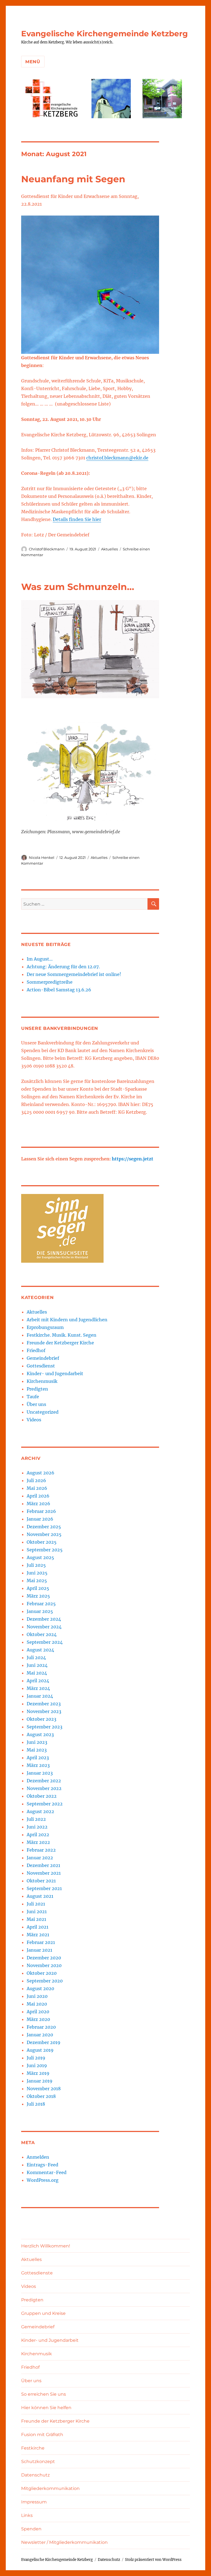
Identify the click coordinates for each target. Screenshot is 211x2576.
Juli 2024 (36, 1657)
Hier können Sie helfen (46, 2408)
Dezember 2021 (43, 1865)
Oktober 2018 (41, 2096)
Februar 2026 (41, 1511)
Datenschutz (35, 2475)
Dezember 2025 (44, 1527)
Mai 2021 (36, 1919)
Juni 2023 (37, 1742)
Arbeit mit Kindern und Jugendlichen (67, 1320)
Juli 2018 (36, 2104)
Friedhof (36, 1350)
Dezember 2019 (44, 2042)
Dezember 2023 (44, 1704)
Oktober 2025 (42, 1542)
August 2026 (41, 1473)
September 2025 (45, 1550)
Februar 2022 (41, 1850)
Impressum (34, 2502)
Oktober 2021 (41, 1881)
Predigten (37, 1389)
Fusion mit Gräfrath (42, 2435)
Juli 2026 (36, 1480)
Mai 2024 (37, 1673)
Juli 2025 (36, 1565)
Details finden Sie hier (77, 519)
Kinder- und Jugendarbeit (55, 1374)
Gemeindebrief (43, 1358)
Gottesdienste (37, 2273)
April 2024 (38, 1681)
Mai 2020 (37, 2004)
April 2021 (38, 1927)
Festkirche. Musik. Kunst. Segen (62, 1335)
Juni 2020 (37, 1996)
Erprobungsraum (45, 1327)
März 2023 (38, 1765)
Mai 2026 (37, 1488)
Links (27, 2515)
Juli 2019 (36, 2058)
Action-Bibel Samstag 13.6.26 (59, 990)
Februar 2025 (41, 1604)
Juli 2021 (36, 1904)
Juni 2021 (37, 1912)
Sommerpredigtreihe (50, 982)
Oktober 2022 (42, 1796)
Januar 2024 (40, 1696)
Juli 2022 (36, 1819)
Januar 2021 (39, 1950)
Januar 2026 (40, 1519)
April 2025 (38, 1588)
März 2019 (38, 2073)
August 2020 (40, 1988)
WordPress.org (43, 2180)
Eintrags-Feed (42, 2165)
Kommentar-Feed (47, 2172)
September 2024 (45, 1642)
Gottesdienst (41, 1366)
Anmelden (38, 2157)
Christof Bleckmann (47, 549)
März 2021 (38, 1935)
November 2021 (44, 1873)
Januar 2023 (40, 1773)
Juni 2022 (37, 1827)
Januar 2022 (40, 1858)
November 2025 (44, 1534)
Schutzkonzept (38, 2461)
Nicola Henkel (42, 857)
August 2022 (40, 1811)
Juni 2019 (37, 2065)
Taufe (33, 1397)
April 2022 (38, 1835)
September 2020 (45, 1981)
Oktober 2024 (42, 1634)
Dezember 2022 (44, 1781)
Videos (34, 1420)
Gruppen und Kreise (43, 2313)
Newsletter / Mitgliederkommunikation (64, 2542)
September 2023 (45, 1727)
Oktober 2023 (41, 1719)
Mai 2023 (37, 1750)
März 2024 (38, 1688)
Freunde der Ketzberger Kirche (60, 1343)
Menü (33, 62)
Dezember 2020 (44, 1958)
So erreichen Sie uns (44, 2394)
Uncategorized (43, 1412)
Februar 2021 (41, 1942)
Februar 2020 (41, 2027)
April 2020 (38, 2012)
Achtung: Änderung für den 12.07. (63, 967)
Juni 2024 (37, 1665)
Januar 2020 (40, 2035)
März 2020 (38, 2019)
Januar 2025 (40, 1611)
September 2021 (44, 1888)
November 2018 (44, 2089)
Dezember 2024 (44, 1619)
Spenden (31, 2529)
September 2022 (45, 1804)
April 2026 (38, 1496)
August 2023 (40, 1734)
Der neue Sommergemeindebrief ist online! (74, 974)
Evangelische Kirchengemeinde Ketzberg (105, 34)
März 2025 (38, 1596)
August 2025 (40, 1557)
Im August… (40, 959)
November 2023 (44, 1711)
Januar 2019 (40, 2081)
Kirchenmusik (42, 1381)
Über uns (36, 1404)
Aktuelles (109, 549)
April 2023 (38, 1758)
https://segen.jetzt (133, 1159)
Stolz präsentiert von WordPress (153, 2560)
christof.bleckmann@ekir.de (117, 458)
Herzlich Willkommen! (46, 2246)
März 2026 (38, 1504)
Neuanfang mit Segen (73, 179)
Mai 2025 (37, 1581)
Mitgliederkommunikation (50, 2488)
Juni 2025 (37, 1573)
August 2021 (40, 1896)
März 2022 (38, 1842)
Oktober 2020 (42, 1973)
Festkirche (33, 2448)
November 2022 (44, 1788)
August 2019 (40, 2050)
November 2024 (44, 1627)
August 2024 (40, 1650)
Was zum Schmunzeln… (78, 587)
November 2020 (44, 1965)
